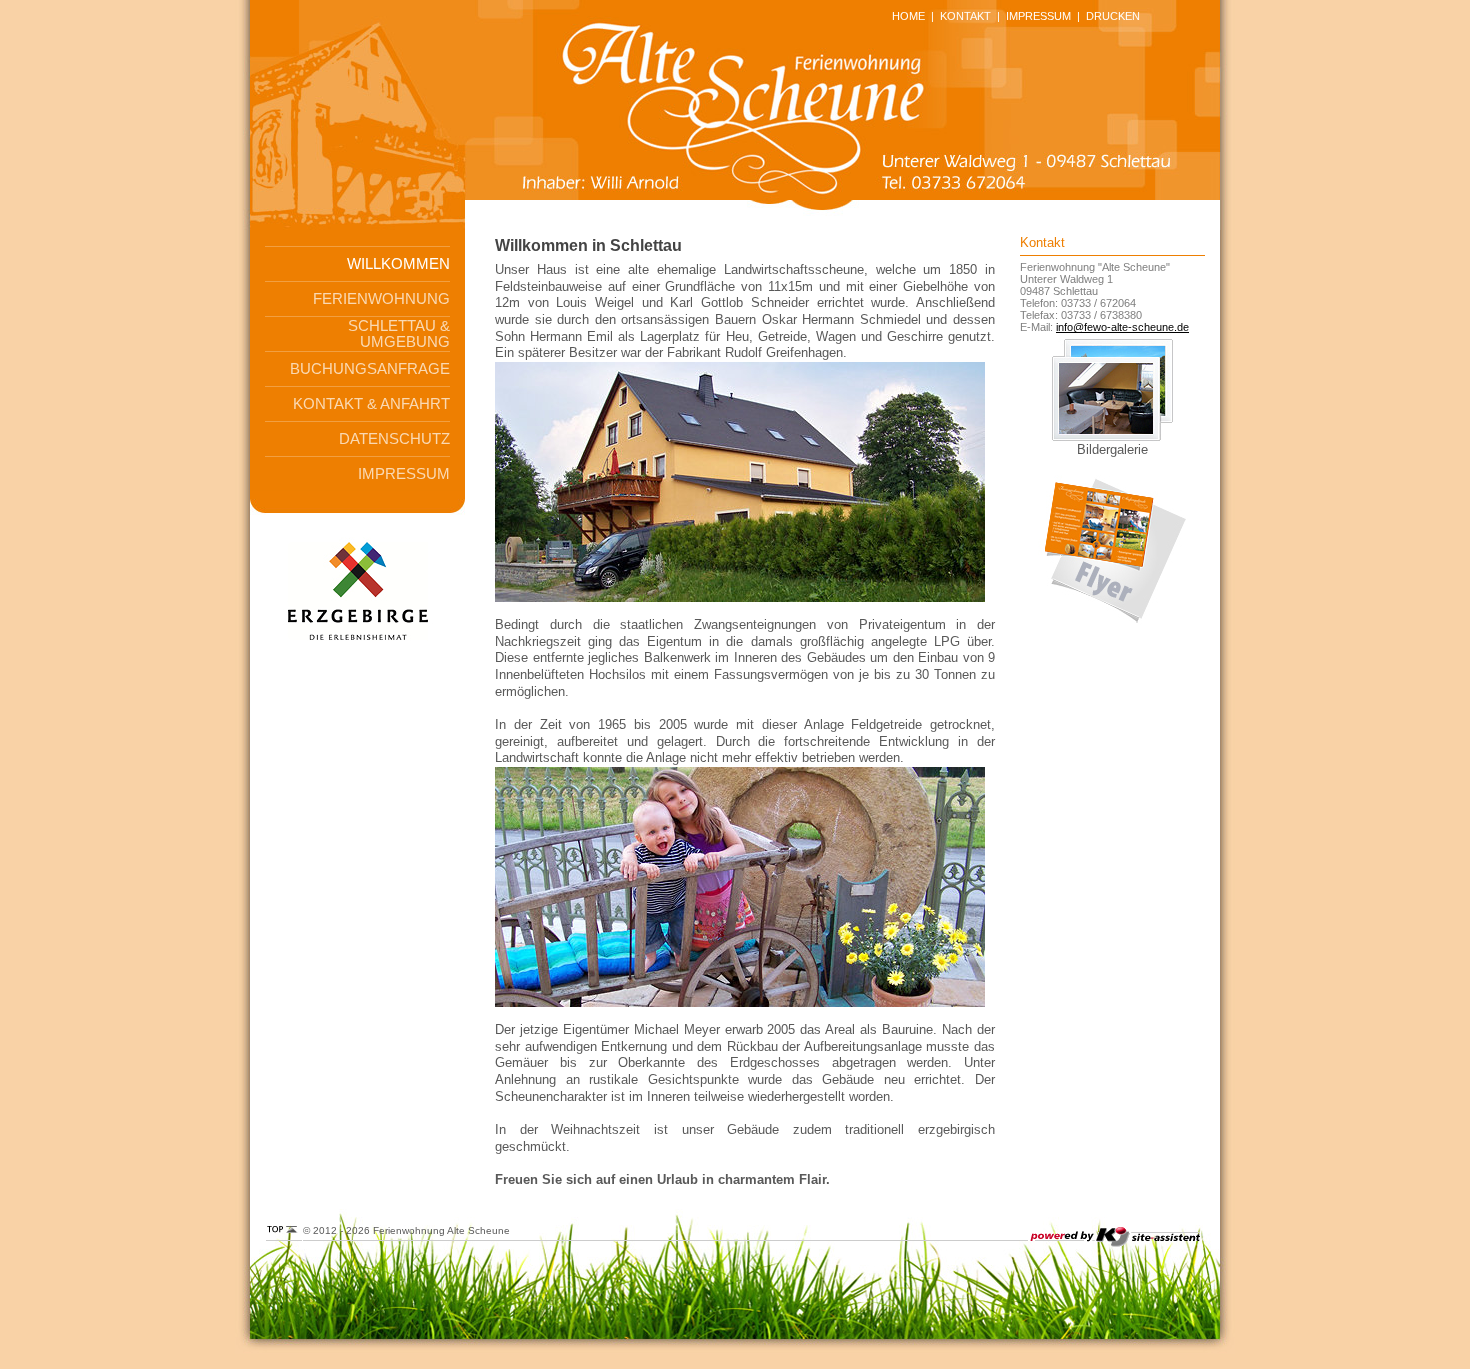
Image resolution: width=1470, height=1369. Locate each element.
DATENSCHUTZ (394, 439)
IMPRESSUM (1038, 16)
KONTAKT (965, 16)
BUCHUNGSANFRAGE (370, 369)
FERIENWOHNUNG (381, 299)
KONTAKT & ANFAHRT (371, 404)
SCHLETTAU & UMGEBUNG (399, 334)
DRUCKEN (1113, 16)
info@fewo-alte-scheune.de (1122, 327)
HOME (908, 16)
